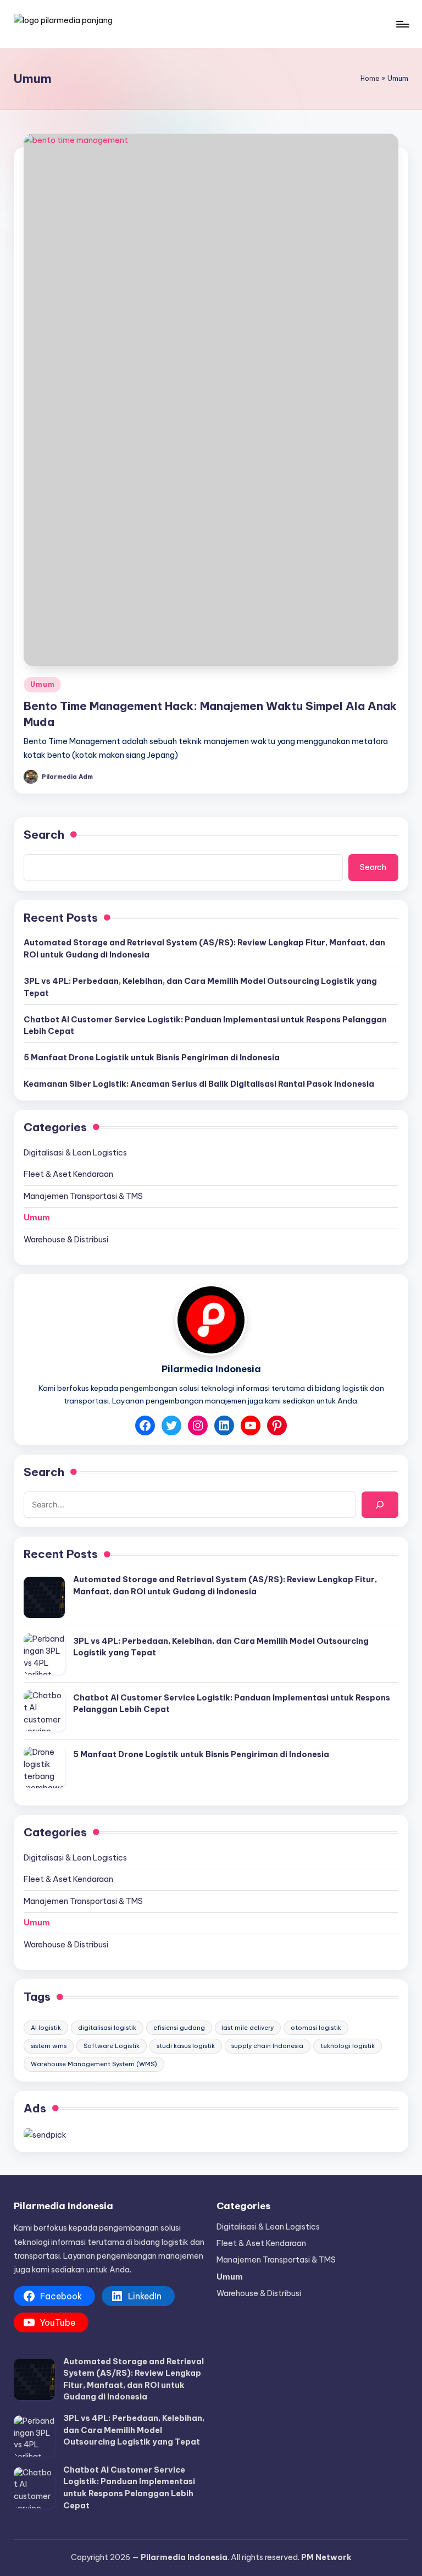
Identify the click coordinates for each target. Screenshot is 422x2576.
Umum (42, 684)
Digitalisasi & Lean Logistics (75, 1153)
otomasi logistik (316, 2028)
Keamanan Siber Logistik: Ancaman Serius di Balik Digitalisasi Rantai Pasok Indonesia (199, 1084)
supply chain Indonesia (267, 2046)
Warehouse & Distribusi (66, 1240)
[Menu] (402, 24)
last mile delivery (248, 2028)
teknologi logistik (348, 2046)
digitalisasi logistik (107, 2028)
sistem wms (49, 2046)
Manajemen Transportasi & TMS (83, 1196)
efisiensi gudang (179, 2028)
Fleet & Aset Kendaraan (68, 1174)
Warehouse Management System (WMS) (94, 2064)
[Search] (380, 1504)
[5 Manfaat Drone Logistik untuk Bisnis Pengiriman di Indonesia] (44, 1767)
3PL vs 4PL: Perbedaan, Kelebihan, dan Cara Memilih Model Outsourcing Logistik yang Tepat (200, 987)
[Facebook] (145, 1425)
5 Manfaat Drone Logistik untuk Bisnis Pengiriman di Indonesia (152, 1058)
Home (370, 78)
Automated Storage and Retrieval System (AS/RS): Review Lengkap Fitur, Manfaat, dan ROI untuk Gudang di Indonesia (204, 949)
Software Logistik (112, 2046)
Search (44, 835)
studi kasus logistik (186, 2046)
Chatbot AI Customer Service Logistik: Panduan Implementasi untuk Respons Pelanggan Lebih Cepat (205, 1026)
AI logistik (46, 2028)
